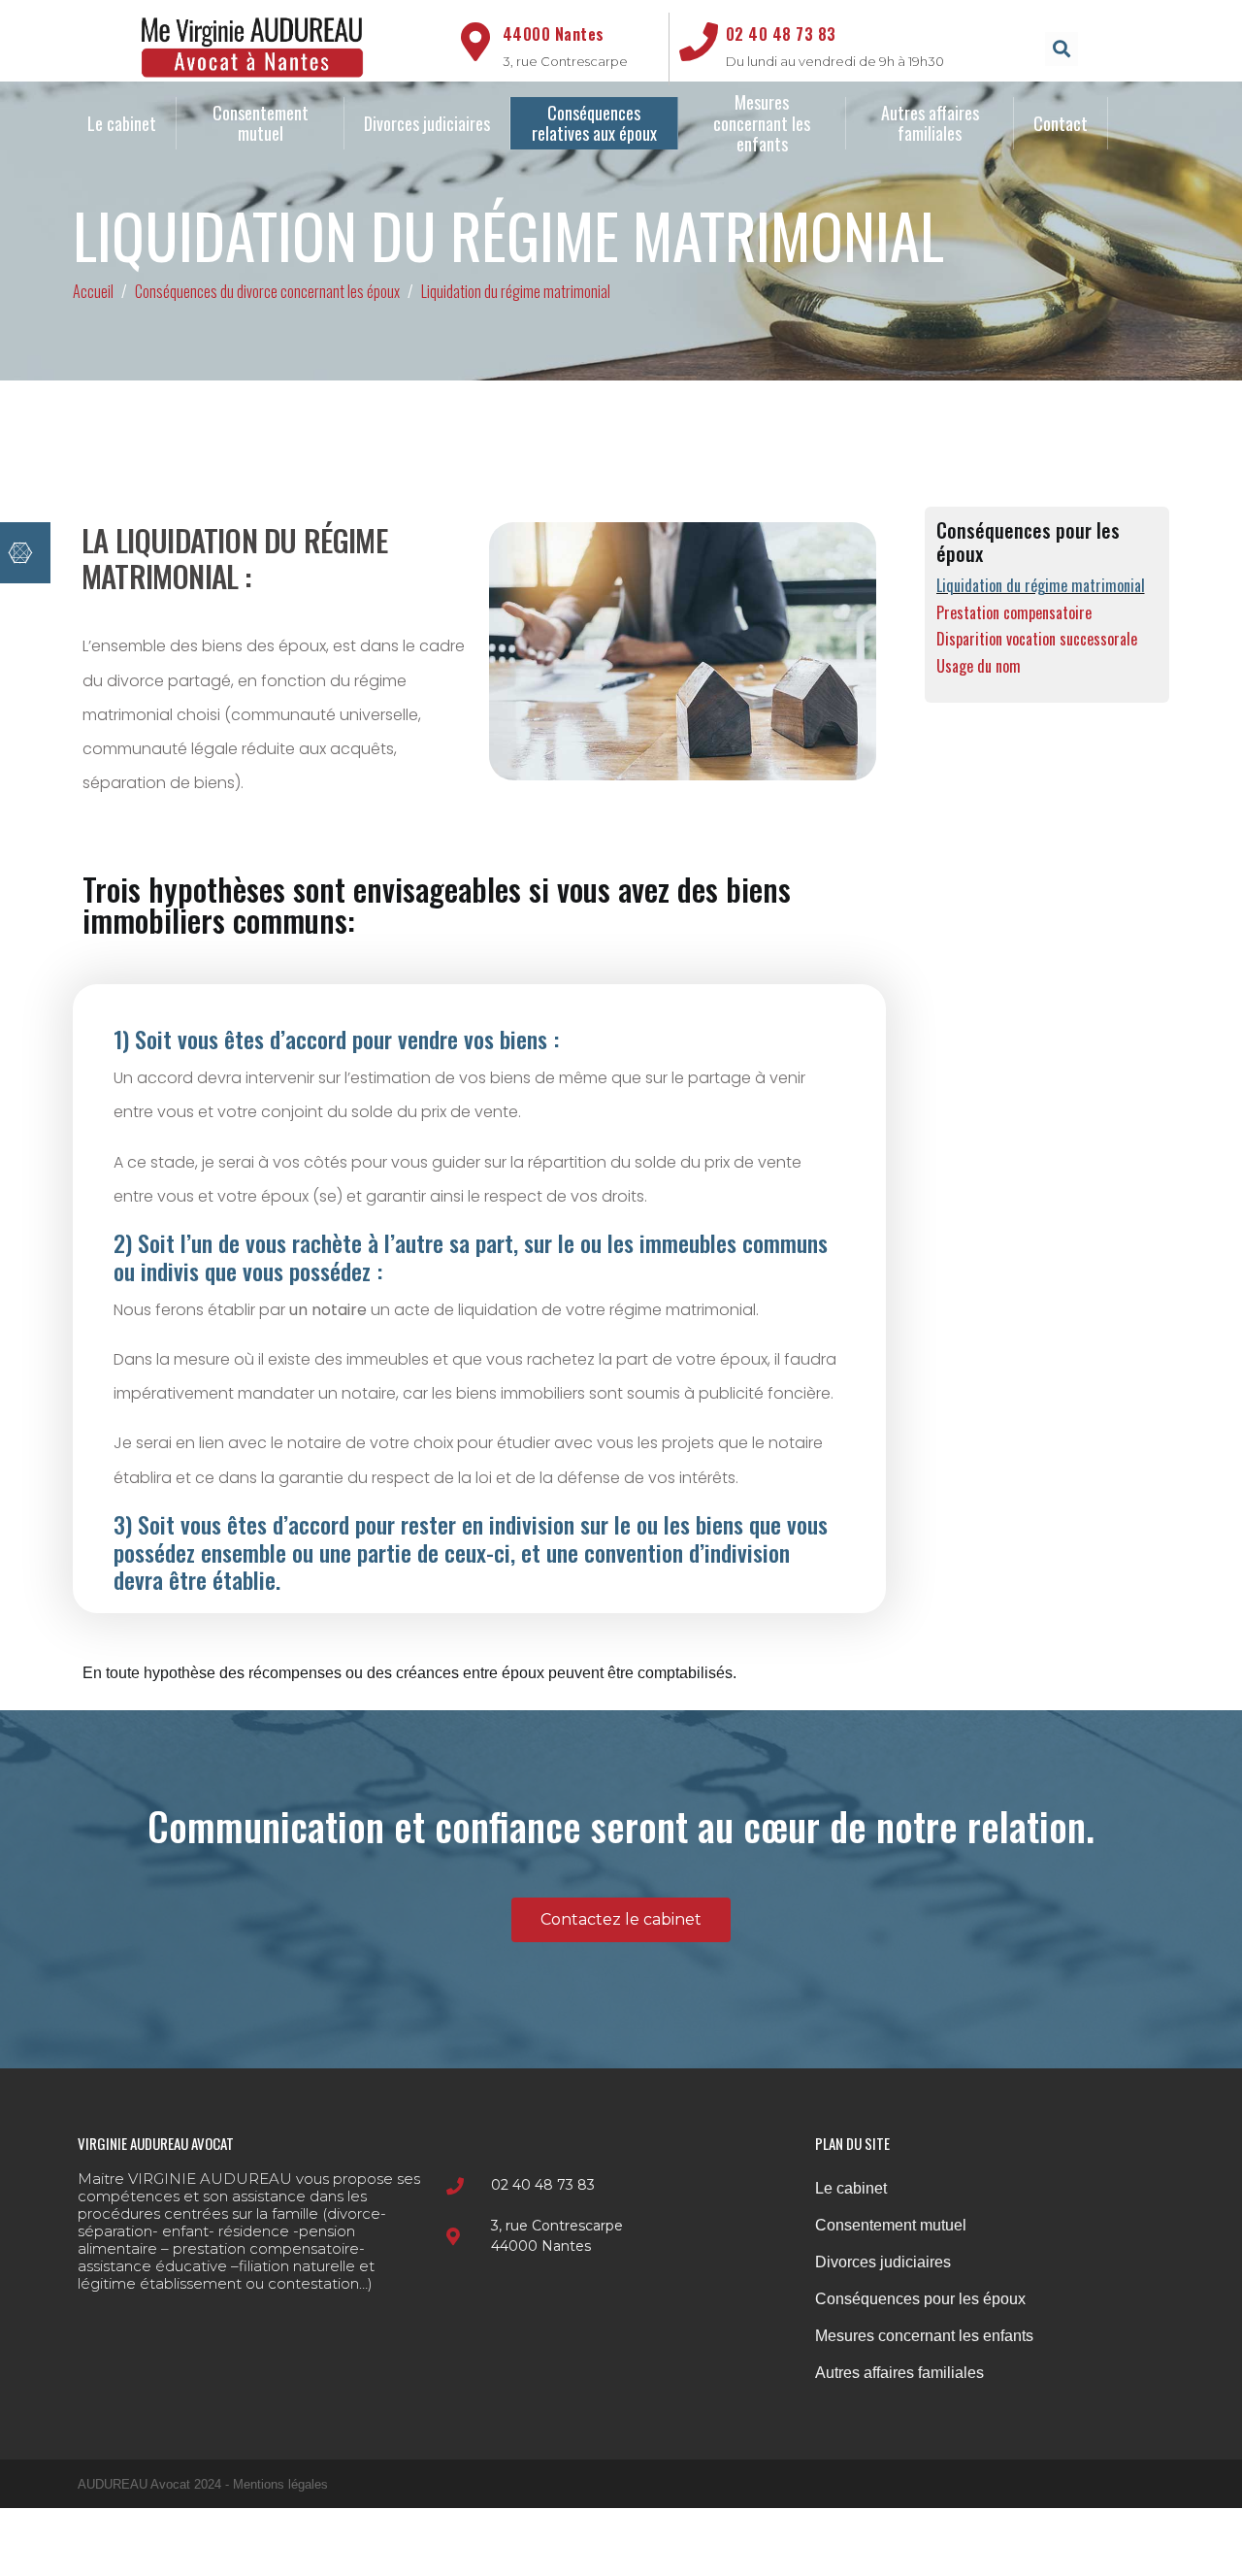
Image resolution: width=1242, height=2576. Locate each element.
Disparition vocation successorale (1037, 639)
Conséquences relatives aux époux (594, 123)
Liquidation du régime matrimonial (1041, 586)
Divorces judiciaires (427, 123)
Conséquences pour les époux (920, 2299)
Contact (1061, 123)
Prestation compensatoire (1014, 613)
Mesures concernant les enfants (764, 123)
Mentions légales (280, 2484)
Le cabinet (122, 123)
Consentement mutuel (262, 123)
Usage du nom (979, 666)
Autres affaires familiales (932, 123)
